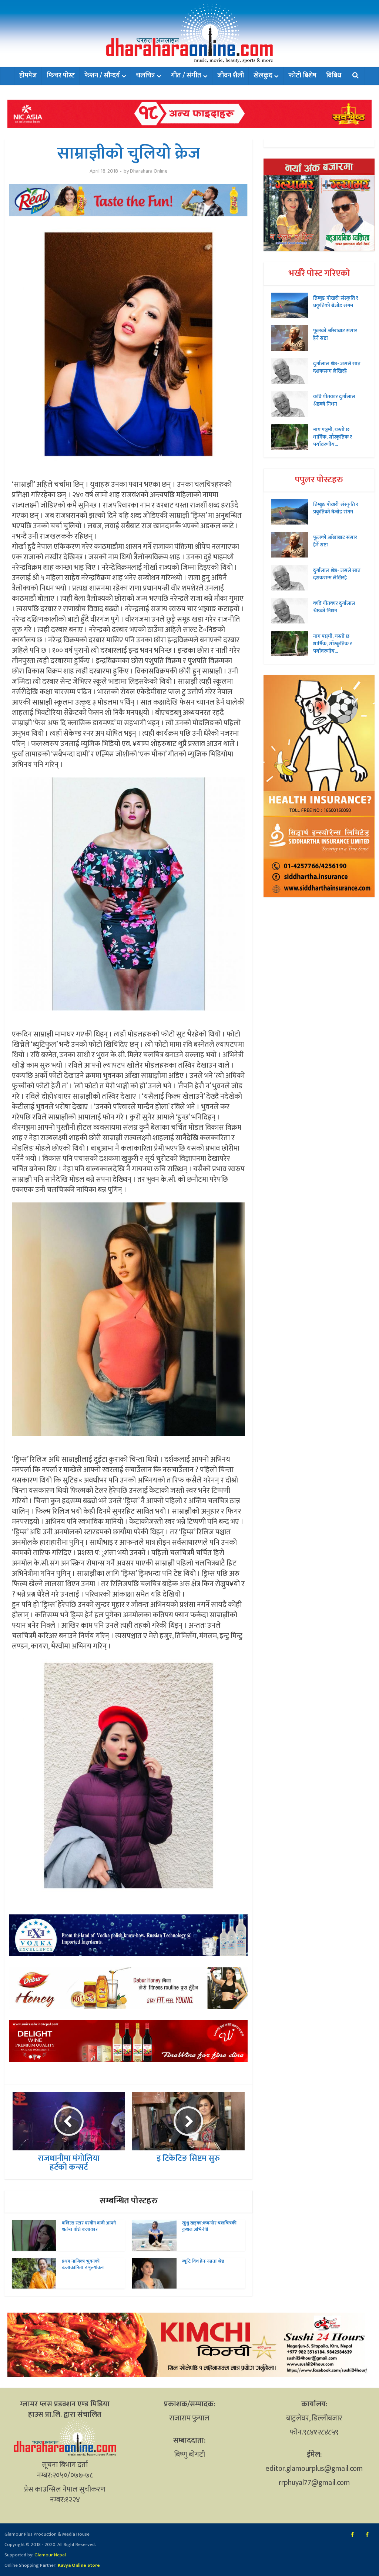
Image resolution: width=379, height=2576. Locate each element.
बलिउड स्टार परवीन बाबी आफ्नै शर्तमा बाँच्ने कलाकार (89, 2226)
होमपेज (28, 76)
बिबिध (334, 76)
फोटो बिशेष (302, 76)
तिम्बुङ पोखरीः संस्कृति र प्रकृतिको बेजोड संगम (336, 302)
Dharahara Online (149, 171)
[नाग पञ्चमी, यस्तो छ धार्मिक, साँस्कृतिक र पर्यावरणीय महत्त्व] (292, 437)
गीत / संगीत (186, 76)
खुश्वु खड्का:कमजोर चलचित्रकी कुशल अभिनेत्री (209, 2226)
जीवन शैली (231, 76)
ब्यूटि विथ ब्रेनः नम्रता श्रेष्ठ (203, 2261)
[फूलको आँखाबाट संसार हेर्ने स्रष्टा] (292, 338)
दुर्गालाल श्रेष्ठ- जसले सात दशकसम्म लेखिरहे (337, 367)
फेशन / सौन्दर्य (102, 76)
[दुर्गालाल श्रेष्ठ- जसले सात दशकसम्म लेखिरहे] (292, 371)
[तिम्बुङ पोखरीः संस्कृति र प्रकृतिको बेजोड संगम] (292, 305)
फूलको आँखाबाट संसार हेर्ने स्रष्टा (335, 334)
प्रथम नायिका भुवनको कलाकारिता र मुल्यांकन (83, 2264)
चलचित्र (145, 76)
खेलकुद (263, 76)
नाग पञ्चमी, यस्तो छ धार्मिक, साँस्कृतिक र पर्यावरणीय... (333, 437)
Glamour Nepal (50, 2555)
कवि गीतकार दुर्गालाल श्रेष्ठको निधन (334, 400)
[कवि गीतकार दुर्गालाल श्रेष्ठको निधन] (292, 404)
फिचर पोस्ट (61, 76)
